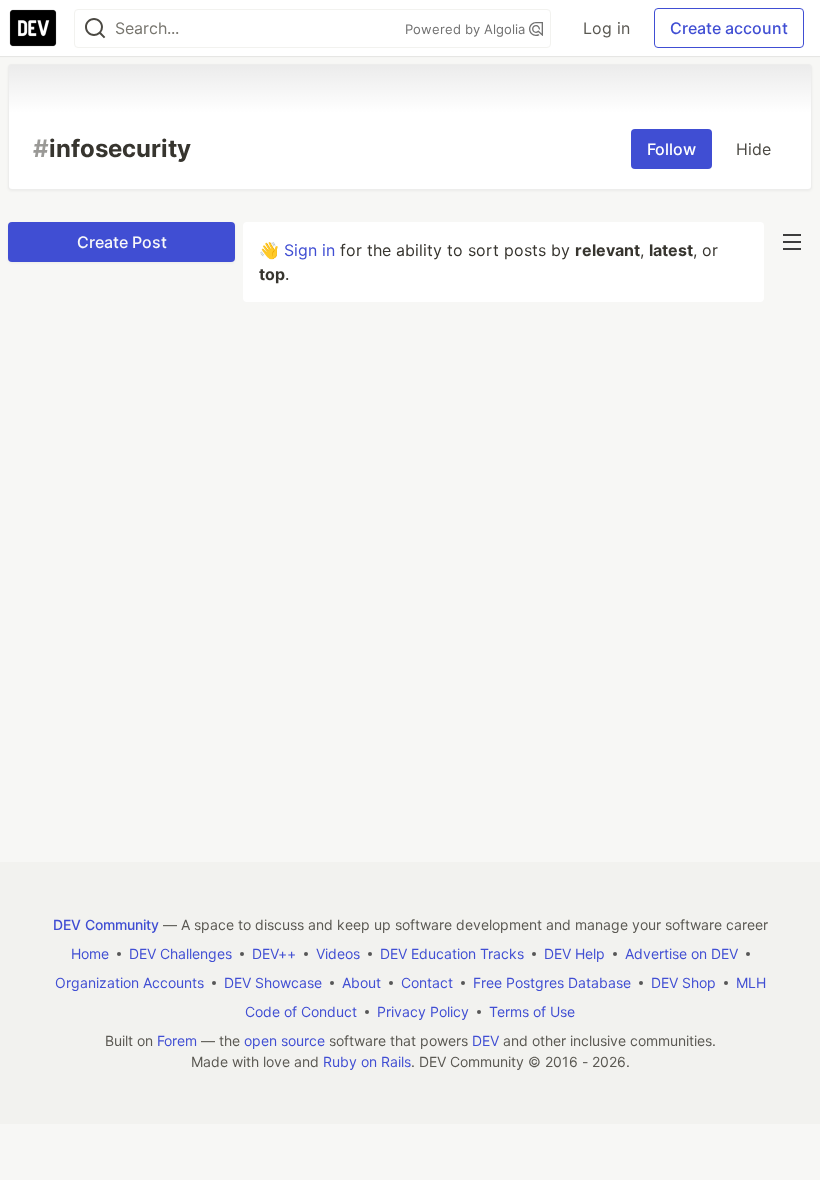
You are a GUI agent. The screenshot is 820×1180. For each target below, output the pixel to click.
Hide (753, 149)
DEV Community (106, 924)
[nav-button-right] (792, 242)
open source (284, 1040)
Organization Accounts (129, 982)
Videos (338, 953)
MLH (751, 982)
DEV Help (574, 953)
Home (90, 953)
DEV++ (274, 953)
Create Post (122, 242)
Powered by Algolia (467, 29)
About (361, 982)
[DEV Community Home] (33, 28)
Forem (177, 1040)
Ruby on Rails (367, 1061)
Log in (606, 28)
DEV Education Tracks (452, 953)
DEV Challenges (180, 953)
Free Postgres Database (552, 982)
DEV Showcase (273, 982)
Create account (729, 28)
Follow (671, 149)
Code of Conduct (301, 1011)
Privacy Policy (423, 1011)
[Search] (95, 28)
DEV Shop (683, 982)
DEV (485, 1040)
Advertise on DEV (681, 953)
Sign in (309, 250)
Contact (427, 982)
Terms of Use (532, 1011)
